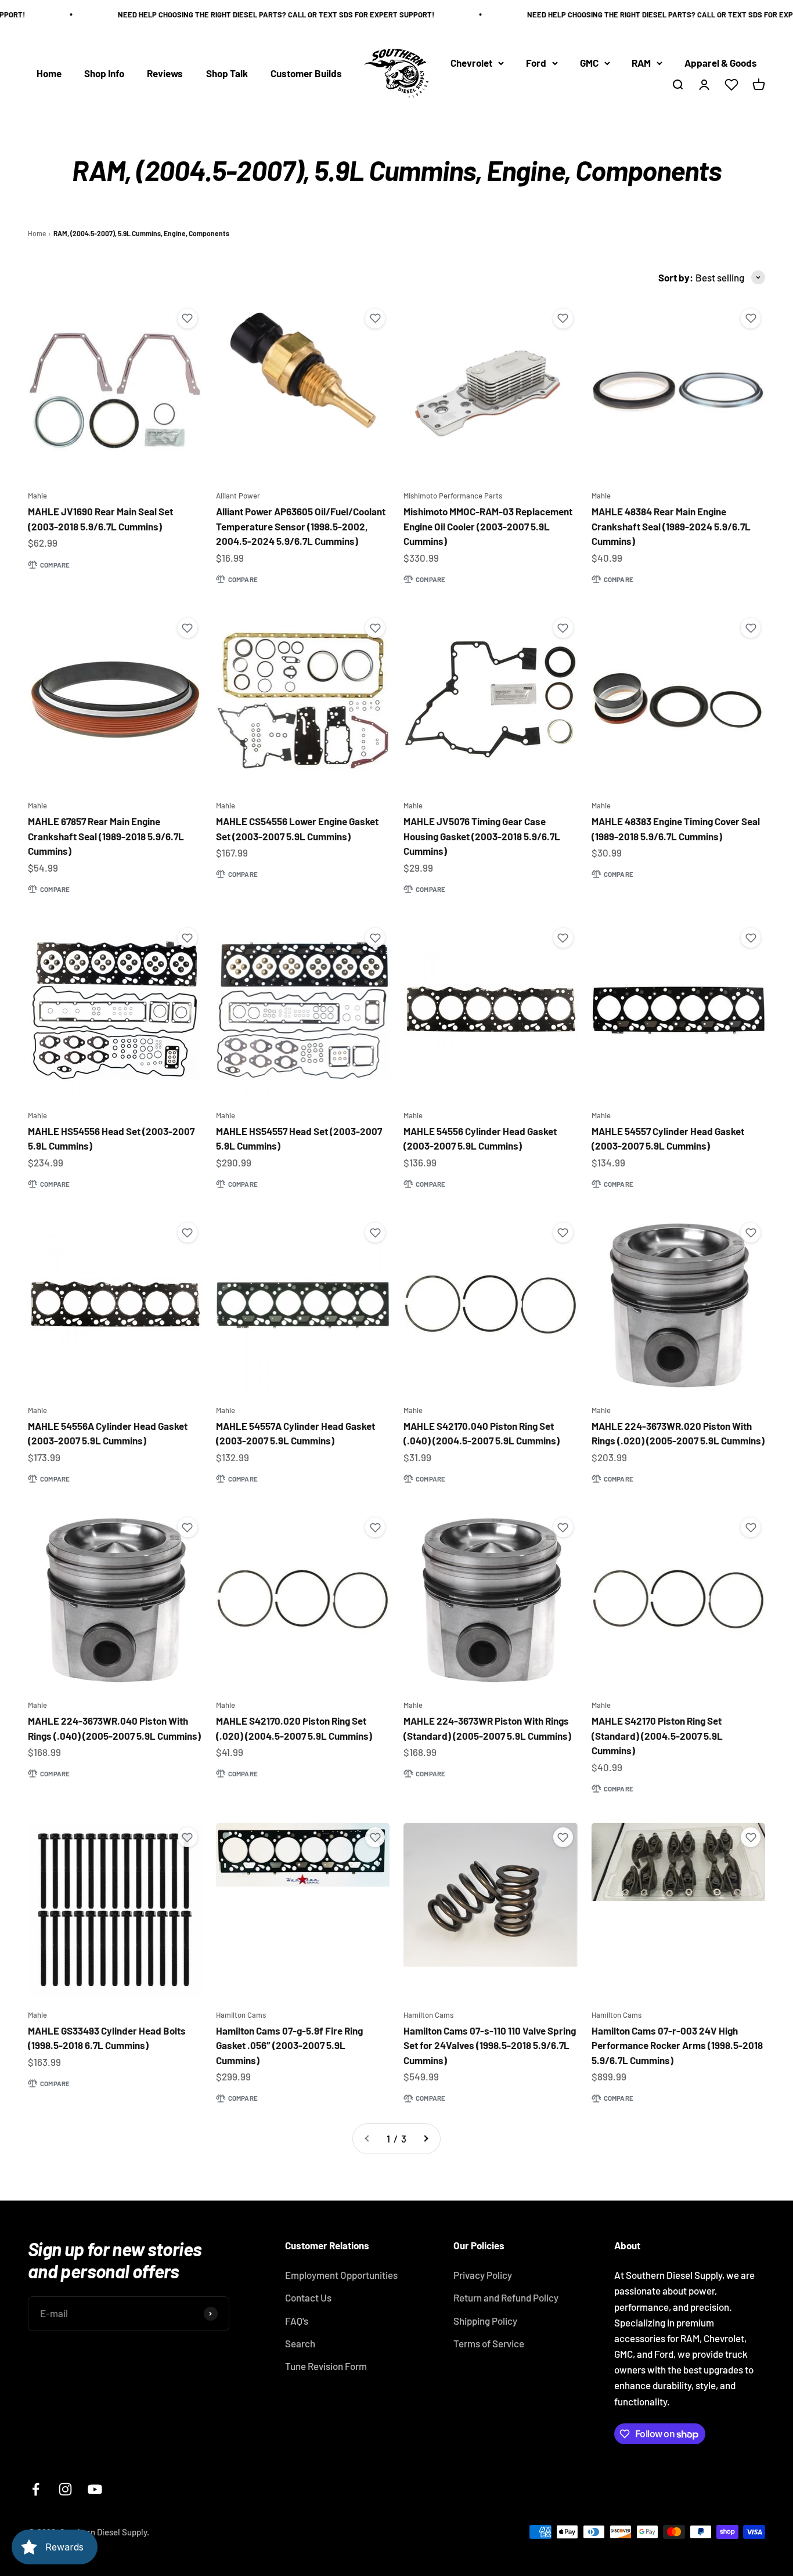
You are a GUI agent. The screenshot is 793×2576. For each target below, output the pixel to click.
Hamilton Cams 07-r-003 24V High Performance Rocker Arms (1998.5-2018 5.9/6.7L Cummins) (677, 2045)
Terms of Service (489, 2343)
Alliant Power (238, 496)
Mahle (37, 496)
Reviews (165, 73)
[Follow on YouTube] (95, 2489)
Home (49, 73)
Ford (536, 63)
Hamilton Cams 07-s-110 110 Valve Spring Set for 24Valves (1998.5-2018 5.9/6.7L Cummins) (490, 2045)
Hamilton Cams (241, 2015)
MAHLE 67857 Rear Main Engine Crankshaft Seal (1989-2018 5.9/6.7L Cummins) (106, 836)
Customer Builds (306, 73)
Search (300, 2343)
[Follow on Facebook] (36, 2489)
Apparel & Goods (721, 63)
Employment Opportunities (341, 2275)
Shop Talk (227, 73)
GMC (589, 63)
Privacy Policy (483, 2275)
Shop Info (104, 73)
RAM (641, 63)
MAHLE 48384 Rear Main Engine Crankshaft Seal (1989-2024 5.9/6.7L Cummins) (671, 526)
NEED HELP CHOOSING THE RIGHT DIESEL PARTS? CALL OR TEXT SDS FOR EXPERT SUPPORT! (250, 15)
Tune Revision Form (326, 2366)
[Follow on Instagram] (65, 2489)
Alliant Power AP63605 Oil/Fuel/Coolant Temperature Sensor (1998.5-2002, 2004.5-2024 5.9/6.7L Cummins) (301, 526)
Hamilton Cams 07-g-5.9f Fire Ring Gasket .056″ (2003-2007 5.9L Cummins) (289, 2045)
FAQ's (297, 2321)
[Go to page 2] (426, 2139)
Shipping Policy (485, 2321)
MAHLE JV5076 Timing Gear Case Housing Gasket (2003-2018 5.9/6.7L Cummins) (482, 836)
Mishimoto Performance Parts (453, 496)
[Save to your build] (188, 319)
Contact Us (308, 2297)
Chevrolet (471, 63)
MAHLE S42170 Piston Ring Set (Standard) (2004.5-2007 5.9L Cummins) (657, 1735)
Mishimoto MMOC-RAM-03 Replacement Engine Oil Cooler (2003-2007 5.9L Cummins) (488, 526)
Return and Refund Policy (506, 2297)
